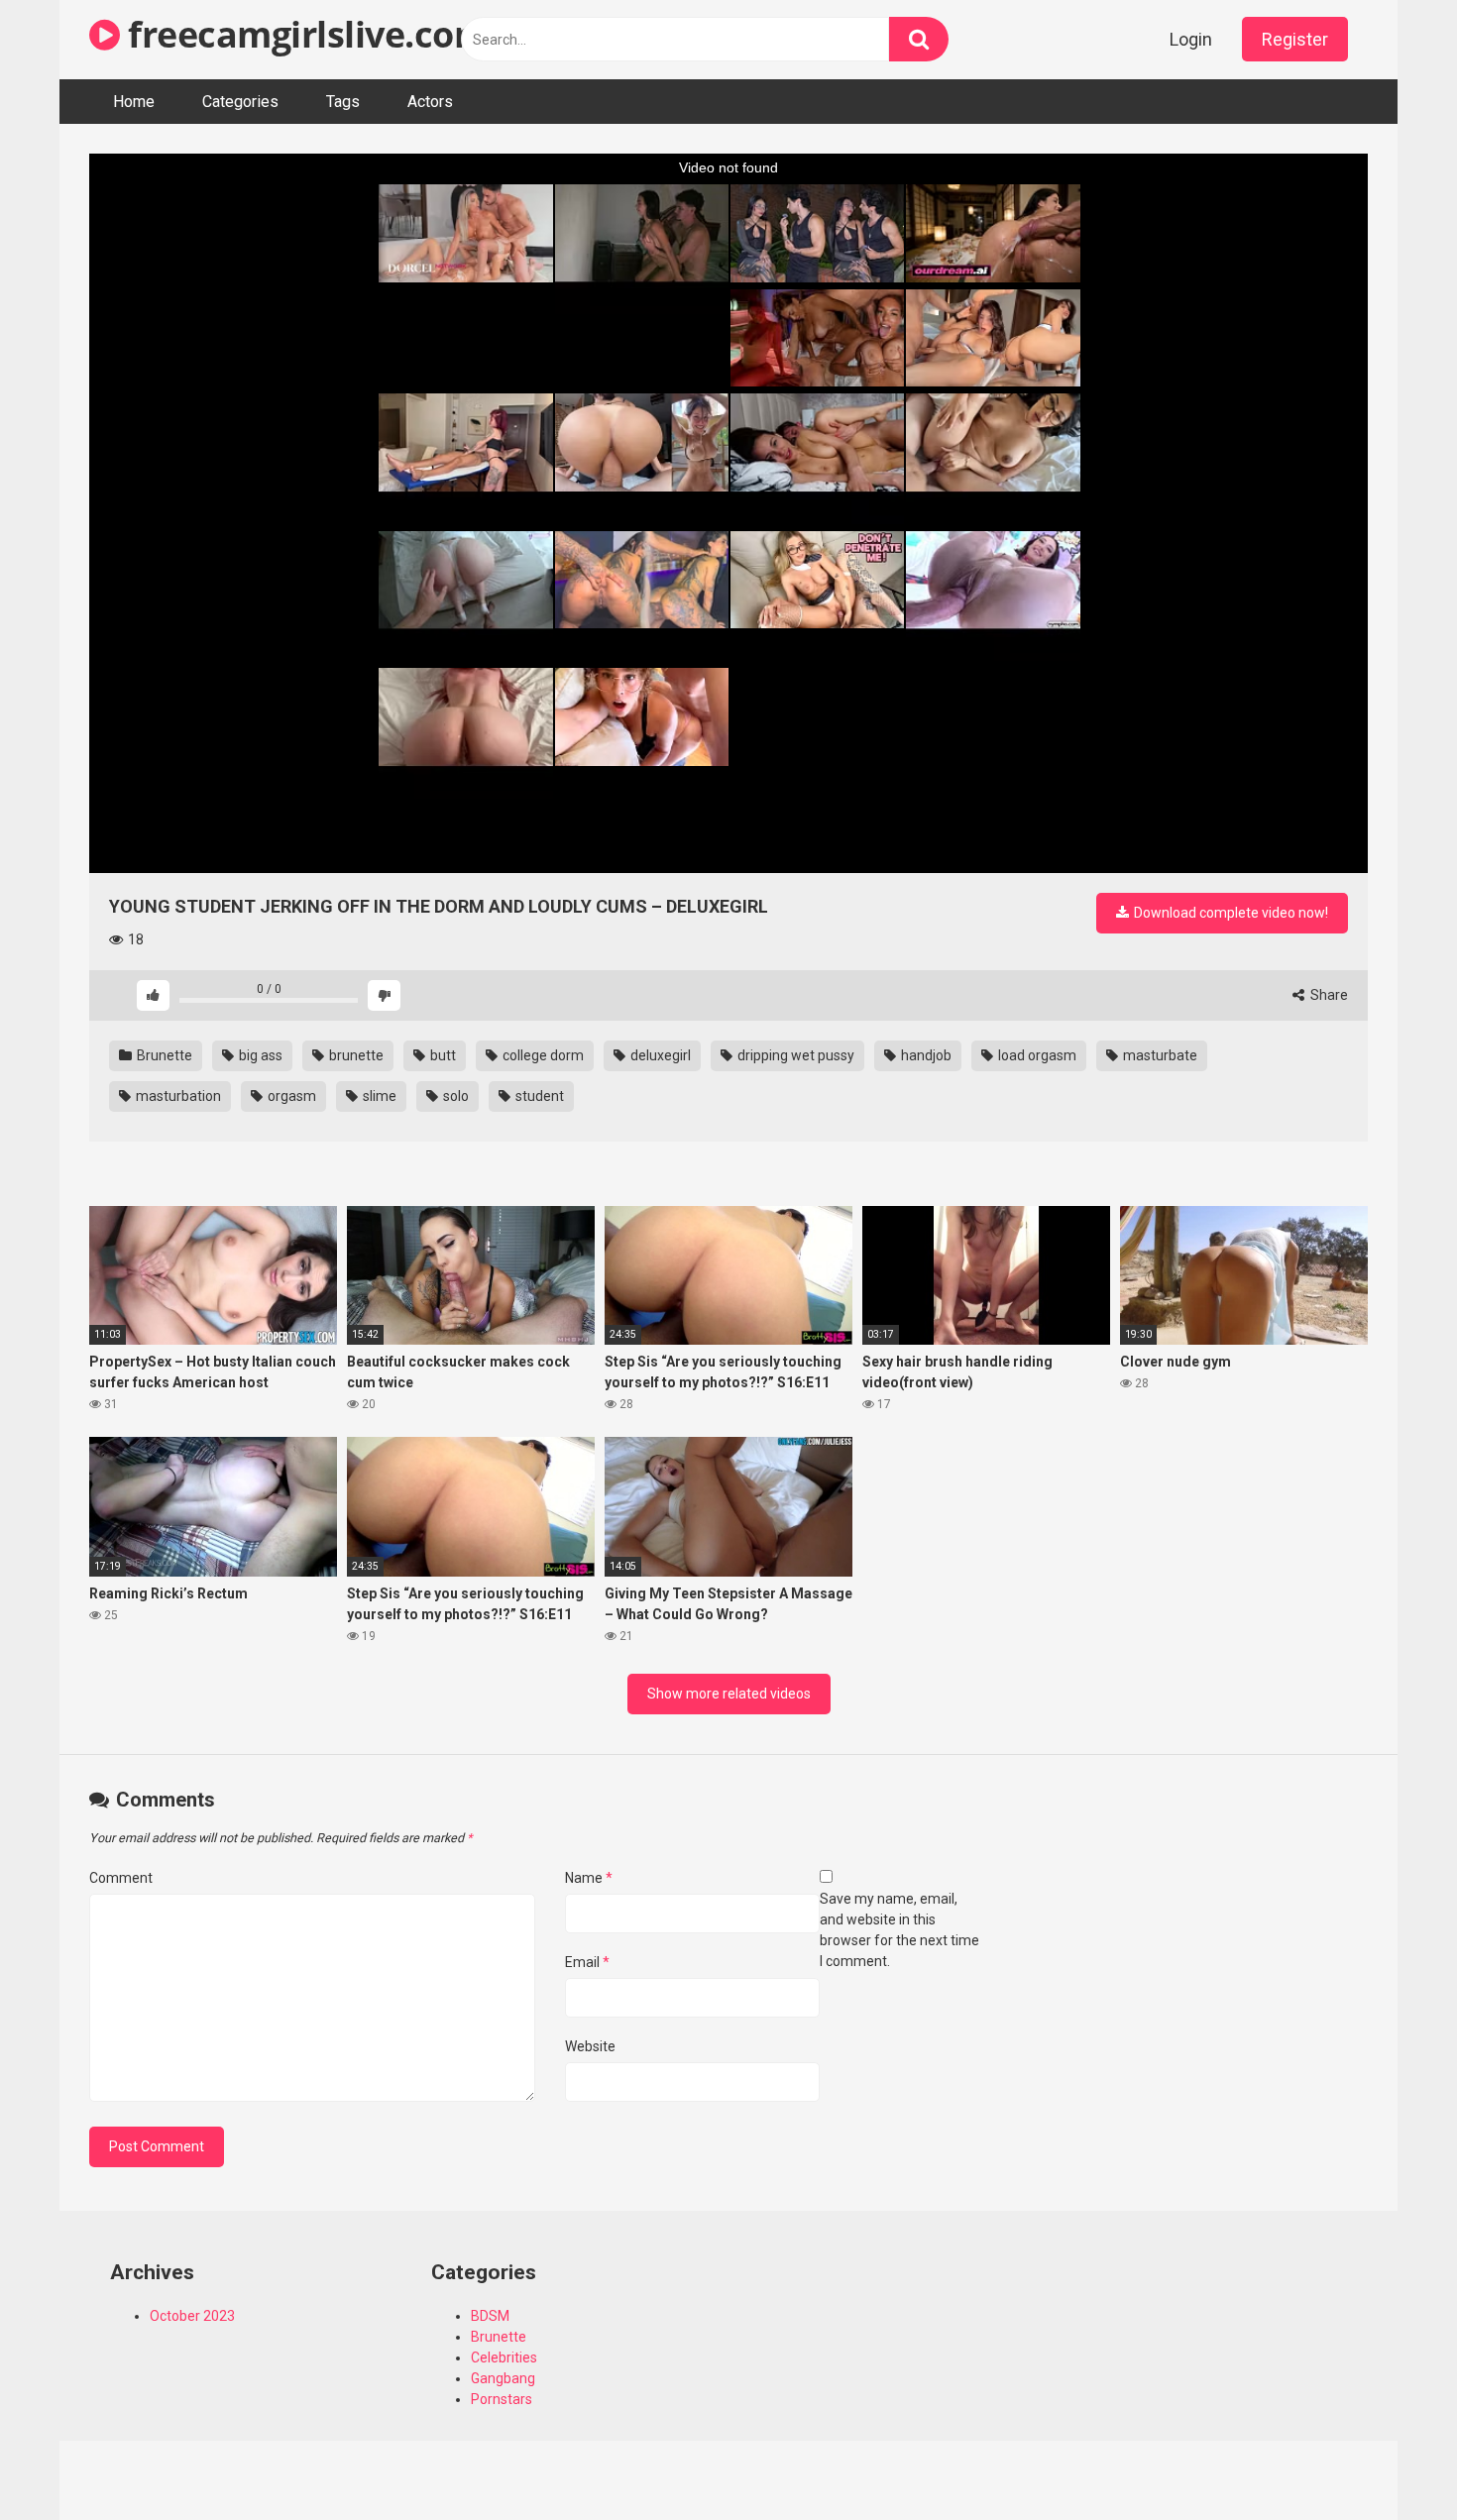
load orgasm (1036, 1055)
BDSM (490, 2316)
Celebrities (504, 2357)
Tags (343, 102)
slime (378, 1096)
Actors (430, 102)
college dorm (542, 1055)
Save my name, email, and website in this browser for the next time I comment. (899, 1930)
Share (1328, 995)
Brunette (163, 1055)
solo (454, 1096)
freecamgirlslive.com (304, 34)
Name (589, 1878)
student (538, 1096)
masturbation (177, 1096)
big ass (259, 1055)
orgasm (290, 1096)
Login (1191, 39)
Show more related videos (729, 1694)
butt (442, 1055)
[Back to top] (1391, 2460)
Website (590, 2046)
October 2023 (192, 2316)
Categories (240, 102)
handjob (925, 1055)
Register (1295, 39)
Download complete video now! (1230, 913)
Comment (121, 1878)
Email (587, 1962)
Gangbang (503, 2378)
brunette (355, 1055)
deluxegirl (659, 1055)
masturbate (1159, 1055)
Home (134, 102)
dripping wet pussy (794, 1055)
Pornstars (502, 2399)
